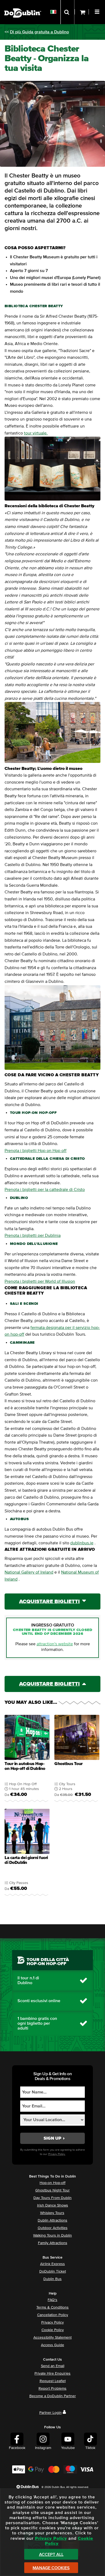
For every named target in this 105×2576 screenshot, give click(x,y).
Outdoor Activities (53, 2228)
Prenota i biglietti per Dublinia (33, 1236)
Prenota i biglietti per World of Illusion (40, 1281)
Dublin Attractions (52, 2220)
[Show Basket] (82, 12)
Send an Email (53, 2366)
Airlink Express (52, 2264)
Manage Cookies (51, 2568)
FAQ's (52, 2300)
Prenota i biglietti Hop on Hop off (36, 1151)
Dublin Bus (52, 2279)
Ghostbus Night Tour (52, 2190)
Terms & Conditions (52, 2307)
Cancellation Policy (53, 2315)
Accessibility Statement (52, 2338)
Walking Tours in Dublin (52, 2236)
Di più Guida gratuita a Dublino (39, 32)
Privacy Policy (52, 2323)
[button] (98, 11)
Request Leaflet (53, 2381)
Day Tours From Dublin (52, 2198)
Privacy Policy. (57, 2154)
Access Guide (52, 2345)
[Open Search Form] (67, 12)
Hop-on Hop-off (52, 2183)
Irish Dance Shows (53, 2205)
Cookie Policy (53, 2330)
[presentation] (27, 1759)
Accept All (51, 2555)
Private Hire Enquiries (52, 2374)
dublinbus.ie (82, 1543)
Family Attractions (53, 2243)
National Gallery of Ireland (29, 1572)
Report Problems (52, 2389)
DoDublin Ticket (53, 2271)
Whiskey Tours (52, 2213)
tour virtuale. (36, 433)
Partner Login (50, 2413)
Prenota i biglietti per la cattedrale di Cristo (45, 1190)
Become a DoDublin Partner (53, 2396)
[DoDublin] (23, 5)
